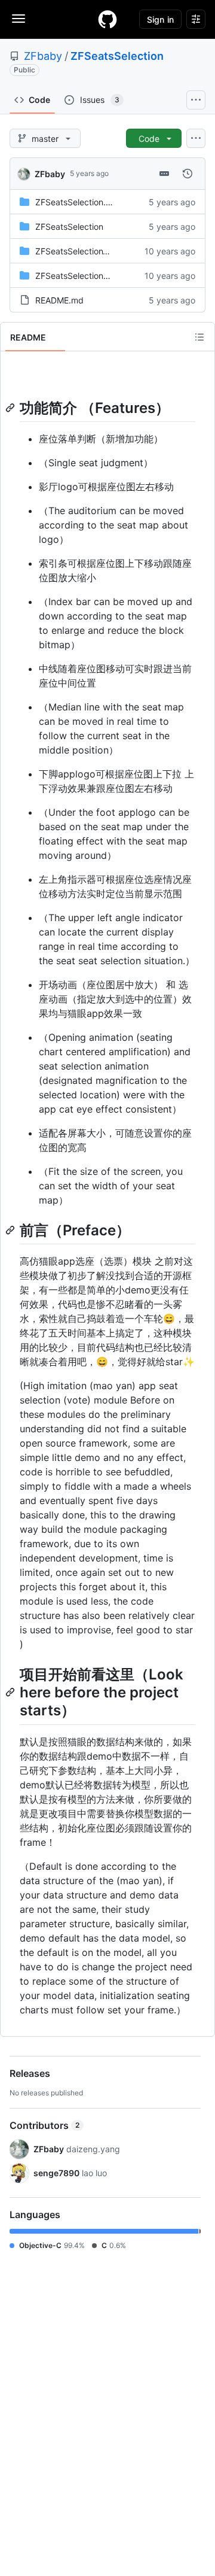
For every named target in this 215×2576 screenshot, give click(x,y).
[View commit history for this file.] (188, 174)
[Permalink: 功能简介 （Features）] (11, 408)
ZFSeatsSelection (117, 56)
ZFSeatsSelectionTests (79, 251)
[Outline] (199, 337)
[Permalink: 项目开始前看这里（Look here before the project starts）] (11, 1693)
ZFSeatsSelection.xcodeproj (90, 202)
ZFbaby (43, 56)
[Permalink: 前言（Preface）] (11, 1230)
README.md (59, 300)
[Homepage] (107, 19)
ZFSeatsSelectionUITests (84, 276)
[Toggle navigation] (19, 19)
